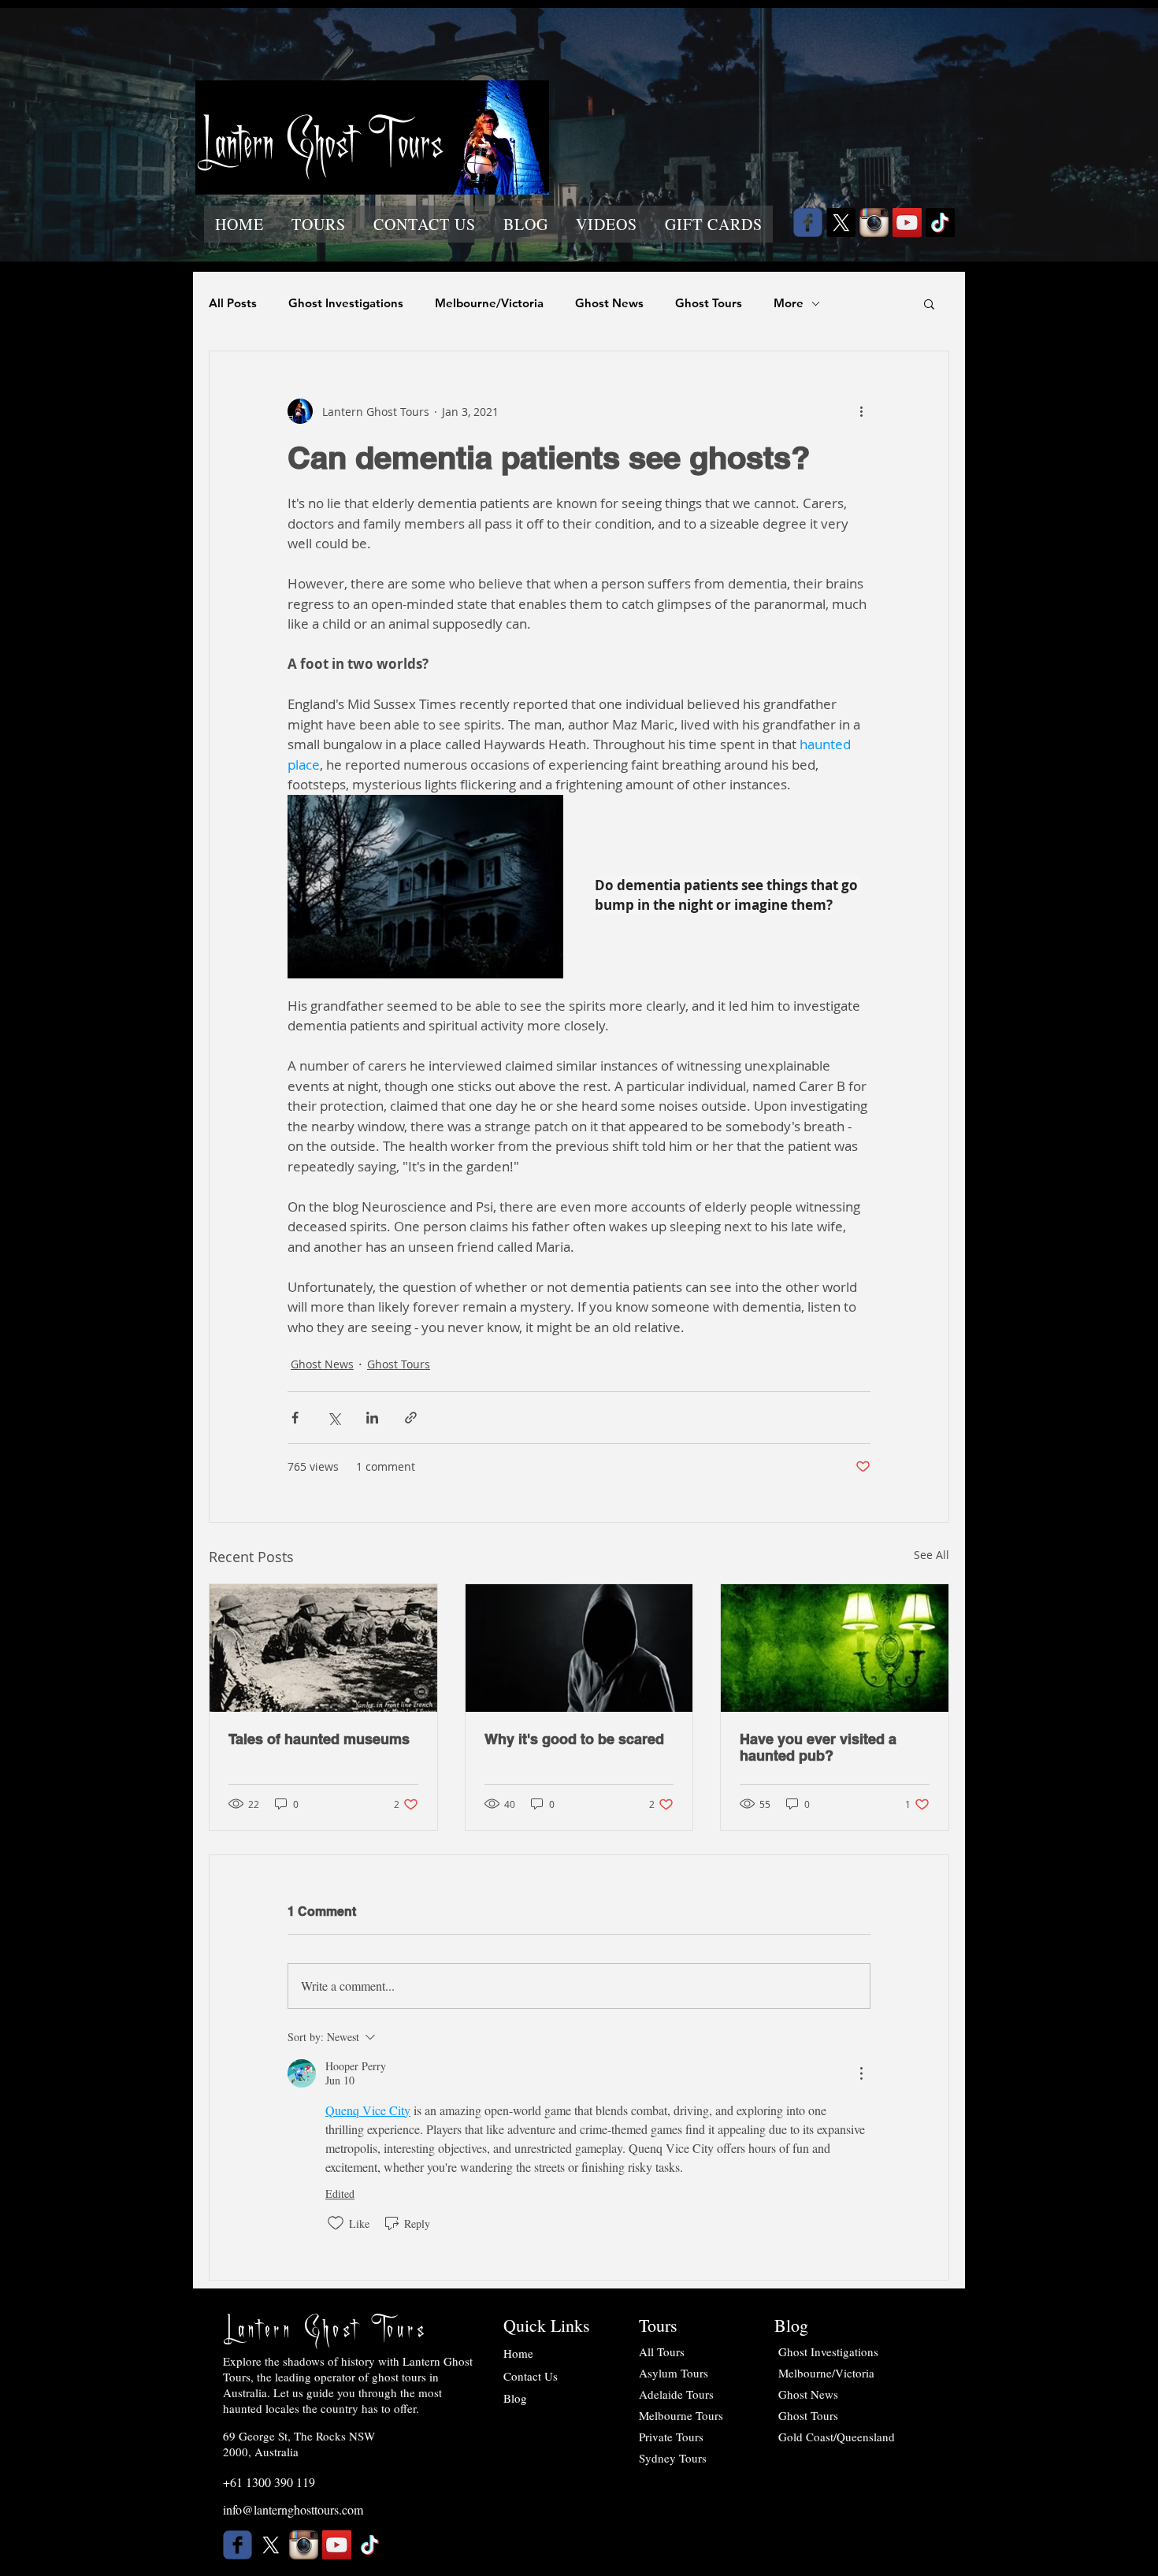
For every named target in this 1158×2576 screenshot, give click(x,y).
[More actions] (861, 411)
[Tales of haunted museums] (323, 1648)
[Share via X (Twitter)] (334, 1418)
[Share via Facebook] (295, 1418)
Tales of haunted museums (319, 1739)
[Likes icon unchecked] (336, 2223)
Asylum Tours (674, 2373)
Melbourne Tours (681, 2415)
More (789, 303)
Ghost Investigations (346, 303)
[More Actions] (861, 2073)
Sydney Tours (673, 2458)
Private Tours (671, 2437)
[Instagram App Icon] (874, 223)
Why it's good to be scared (574, 1739)
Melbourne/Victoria (489, 303)
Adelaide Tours (676, 2394)
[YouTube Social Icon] (907, 223)
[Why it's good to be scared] (579, 1648)
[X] (841, 223)
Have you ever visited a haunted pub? (818, 1747)
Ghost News (609, 303)
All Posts (233, 303)
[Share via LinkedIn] (372, 1418)
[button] (318, 224)
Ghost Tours (709, 303)
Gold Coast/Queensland (837, 2437)
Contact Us (531, 2376)
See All (932, 1555)
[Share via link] (411, 1418)
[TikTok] (940, 223)
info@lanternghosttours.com (293, 2509)
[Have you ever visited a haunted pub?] (835, 1648)
